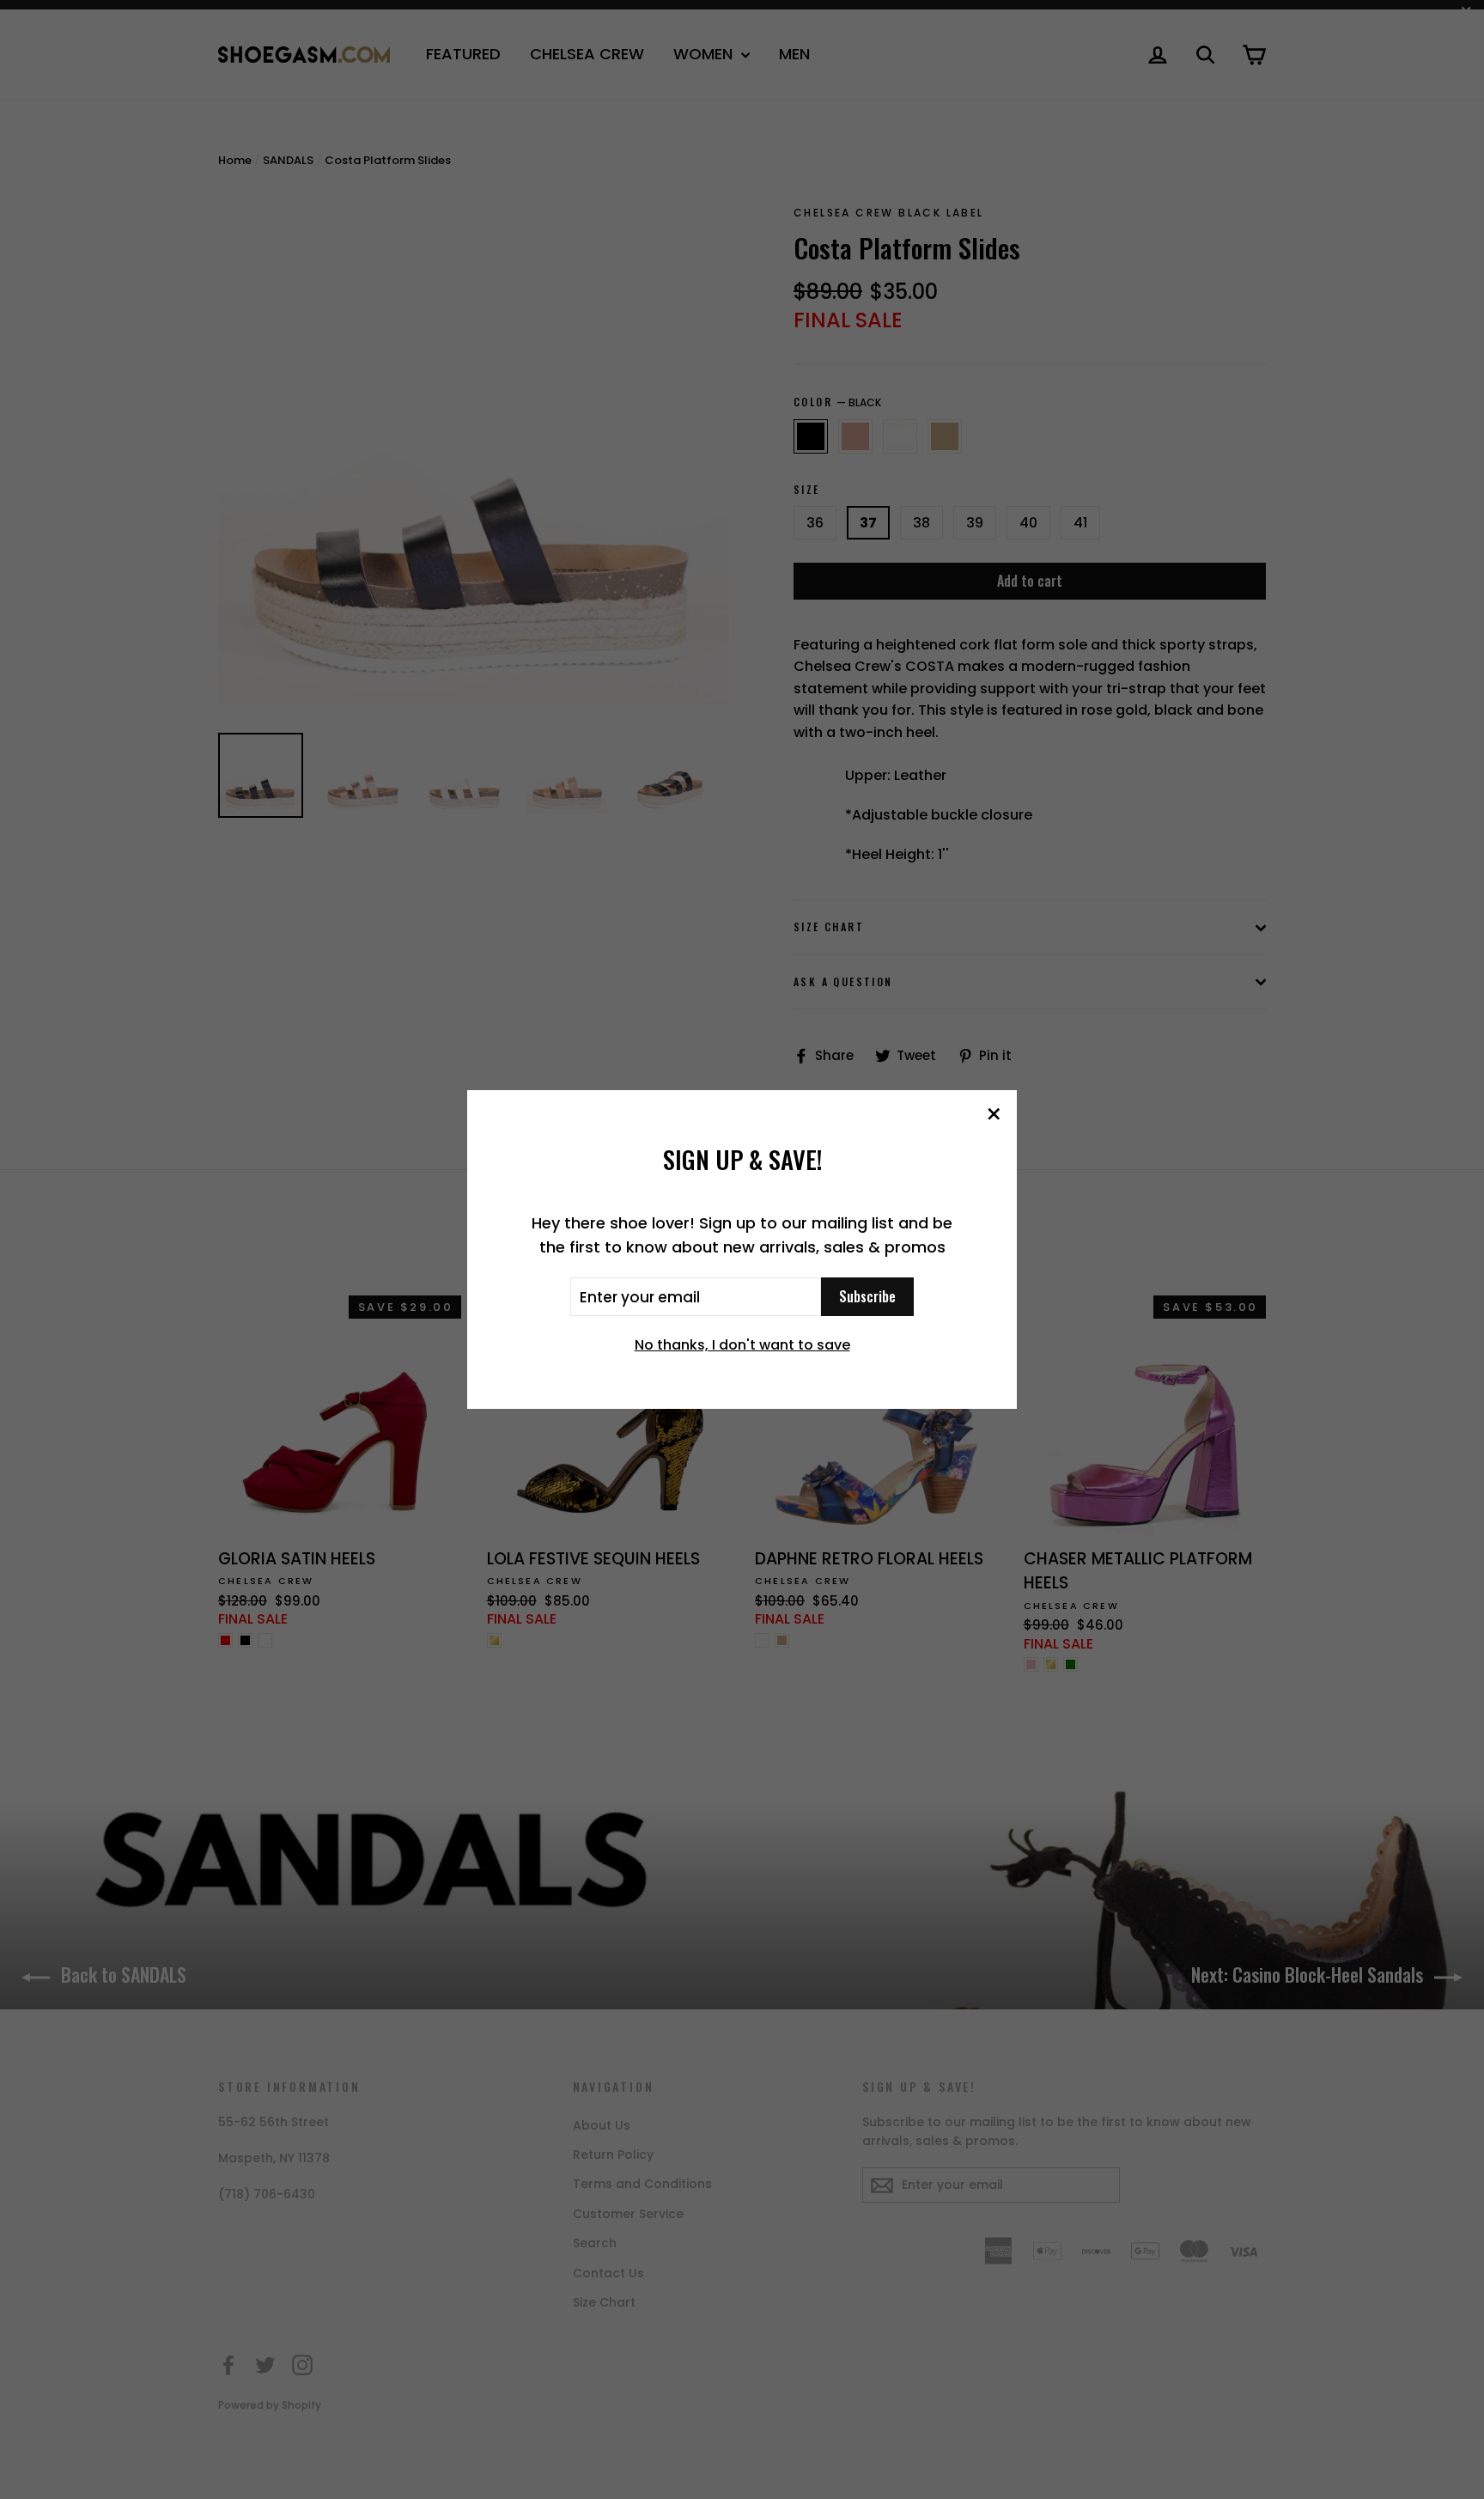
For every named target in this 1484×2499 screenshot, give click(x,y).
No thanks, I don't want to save (742, 1345)
